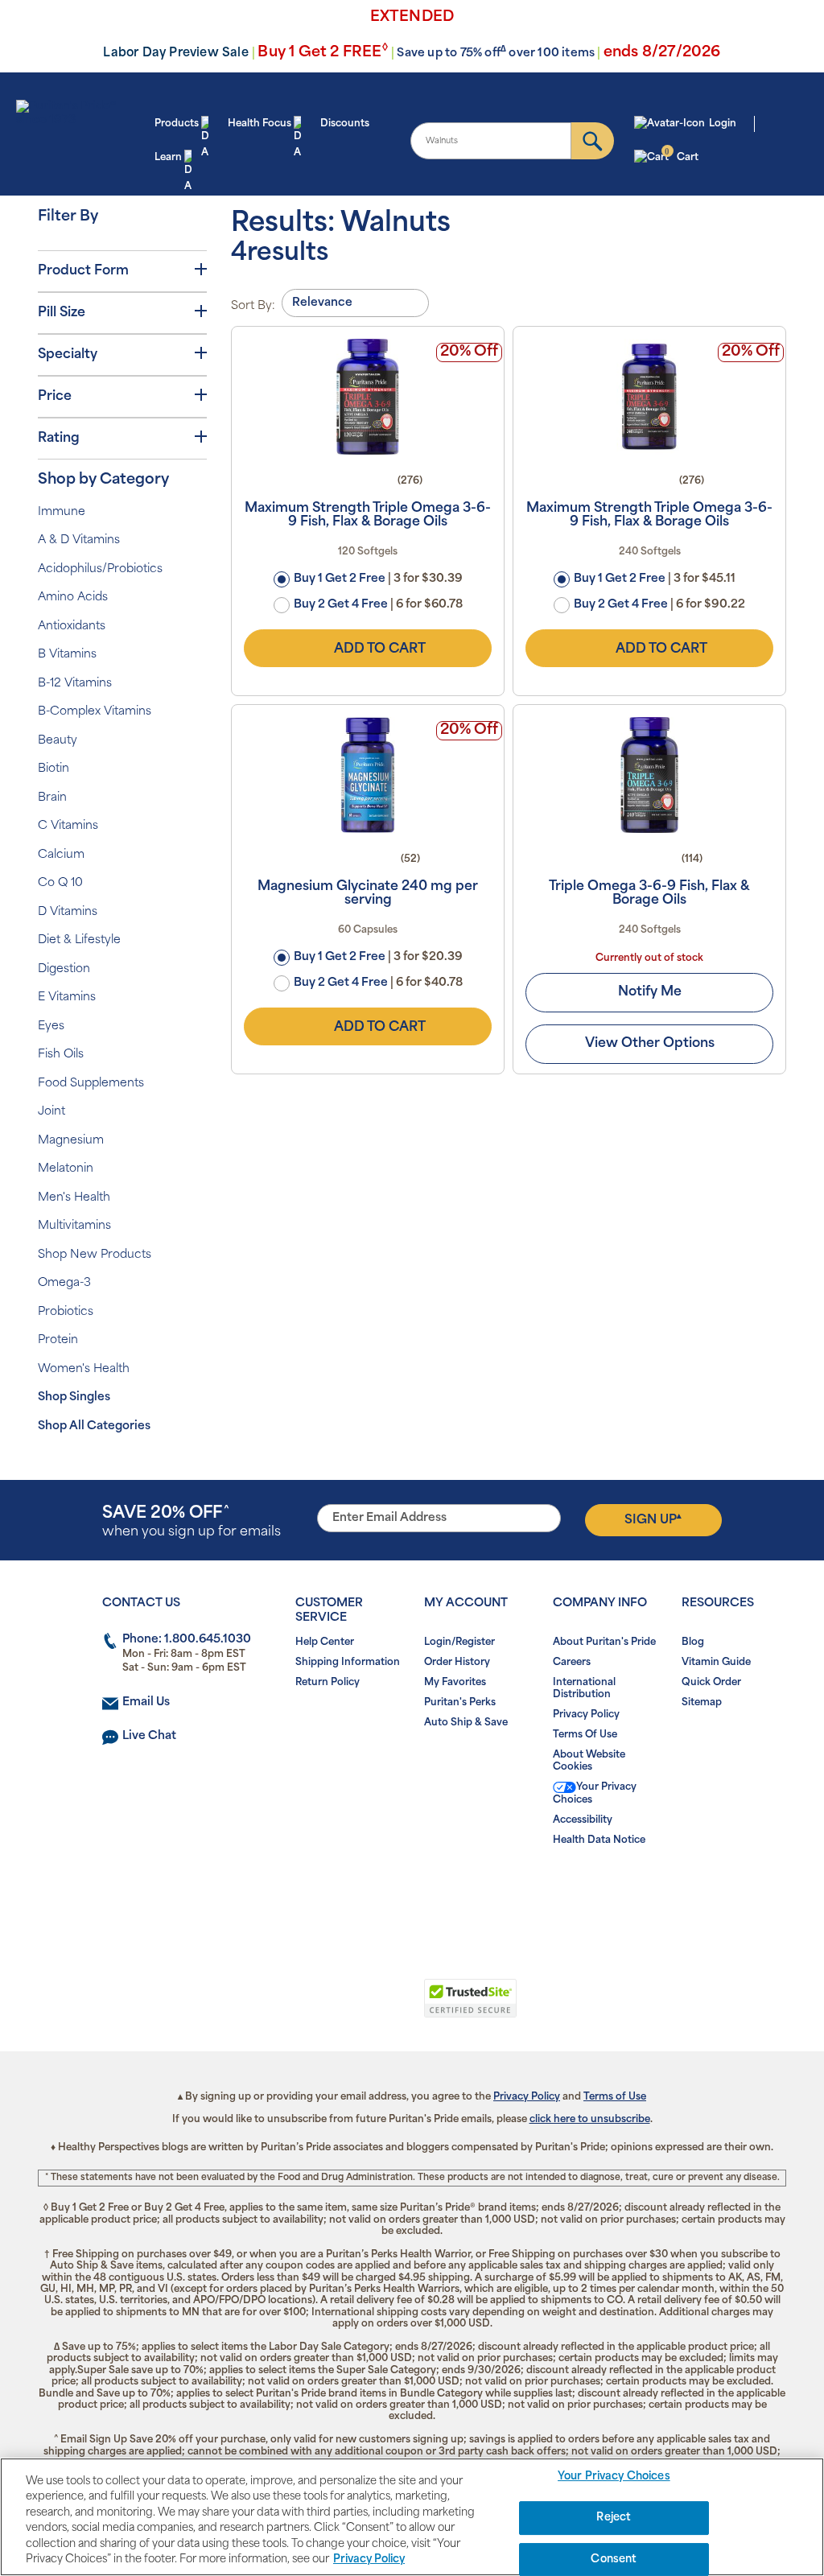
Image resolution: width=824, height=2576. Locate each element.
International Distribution (584, 1689)
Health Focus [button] (260, 124)
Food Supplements (91, 1084)
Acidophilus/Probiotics (100, 569)
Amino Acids (73, 598)
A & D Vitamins (79, 540)
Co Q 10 (60, 883)
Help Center (325, 1642)
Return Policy (328, 1683)
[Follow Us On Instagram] (409, 1892)
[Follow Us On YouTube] (445, 1892)
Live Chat (149, 1736)
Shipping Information (348, 1663)
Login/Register (459, 1642)
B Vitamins (67, 655)
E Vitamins (67, 997)
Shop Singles (74, 1397)
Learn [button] (168, 158)
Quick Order (711, 1683)
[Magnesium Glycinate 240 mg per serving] (368, 775)
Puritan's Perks (460, 1703)
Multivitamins (74, 1226)
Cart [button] (681, 156)
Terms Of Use (585, 1735)
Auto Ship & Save (466, 1723)
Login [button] (723, 124)
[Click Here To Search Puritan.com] (593, 141)
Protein (58, 1340)
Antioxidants (72, 626)
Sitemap (702, 1703)
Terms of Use (615, 2097)
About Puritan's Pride (604, 1642)
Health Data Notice (599, 1840)
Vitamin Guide (716, 1663)
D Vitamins (68, 912)
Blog (693, 1642)
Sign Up (653, 1519)
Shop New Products (95, 1255)
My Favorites (455, 1683)
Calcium (61, 855)
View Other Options (650, 1044)
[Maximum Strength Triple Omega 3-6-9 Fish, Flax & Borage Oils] (368, 397)
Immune (62, 512)
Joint (51, 1112)
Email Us (146, 1702)
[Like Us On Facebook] (373, 1892)
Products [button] (177, 124)
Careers (572, 1663)
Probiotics (66, 1312)
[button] (346, 2007)
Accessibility (583, 1820)
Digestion (64, 969)
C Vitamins (68, 826)
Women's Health (84, 1369)
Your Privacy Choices (595, 1794)
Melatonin (66, 1169)
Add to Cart (380, 649)
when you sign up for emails (192, 1522)
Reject (614, 2518)
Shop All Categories (94, 1426)
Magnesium (71, 1141)
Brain (52, 798)
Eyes (51, 1026)
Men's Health (74, 1198)
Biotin (54, 769)
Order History (457, 1663)
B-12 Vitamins (75, 684)
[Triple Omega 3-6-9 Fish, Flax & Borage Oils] (649, 775)
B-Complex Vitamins (95, 712)
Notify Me (650, 992)
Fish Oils (61, 1055)
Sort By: (253, 306)
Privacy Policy (586, 1715)
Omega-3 (64, 1283)
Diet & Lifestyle (79, 940)
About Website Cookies (589, 1761)
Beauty (58, 741)
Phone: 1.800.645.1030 (187, 1640)
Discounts (345, 124)
